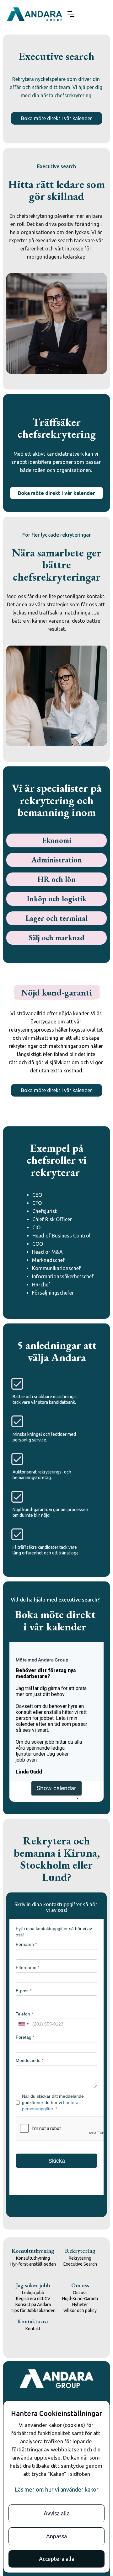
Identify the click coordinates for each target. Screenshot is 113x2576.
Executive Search (80, 2264)
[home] (35, 14)
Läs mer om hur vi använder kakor (57, 2489)
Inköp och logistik (56, 899)
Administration (57, 860)
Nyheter (80, 2305)
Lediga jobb (33, 2293)
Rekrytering (80, 2258)
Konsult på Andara (33, 2305)
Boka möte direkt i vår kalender (56, 118)
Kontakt (33, 2329)
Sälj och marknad (57, 938)
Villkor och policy (80, 2310)
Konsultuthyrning (33, 2258)
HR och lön (57, 879)
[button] (71, 14)
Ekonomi (57, 840)
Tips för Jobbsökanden (33, 2310)
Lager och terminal (56, 918)
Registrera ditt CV (33, 2299)
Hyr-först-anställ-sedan (33, 2264)
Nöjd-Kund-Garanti (80, 2299)
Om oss (80, 2293)
